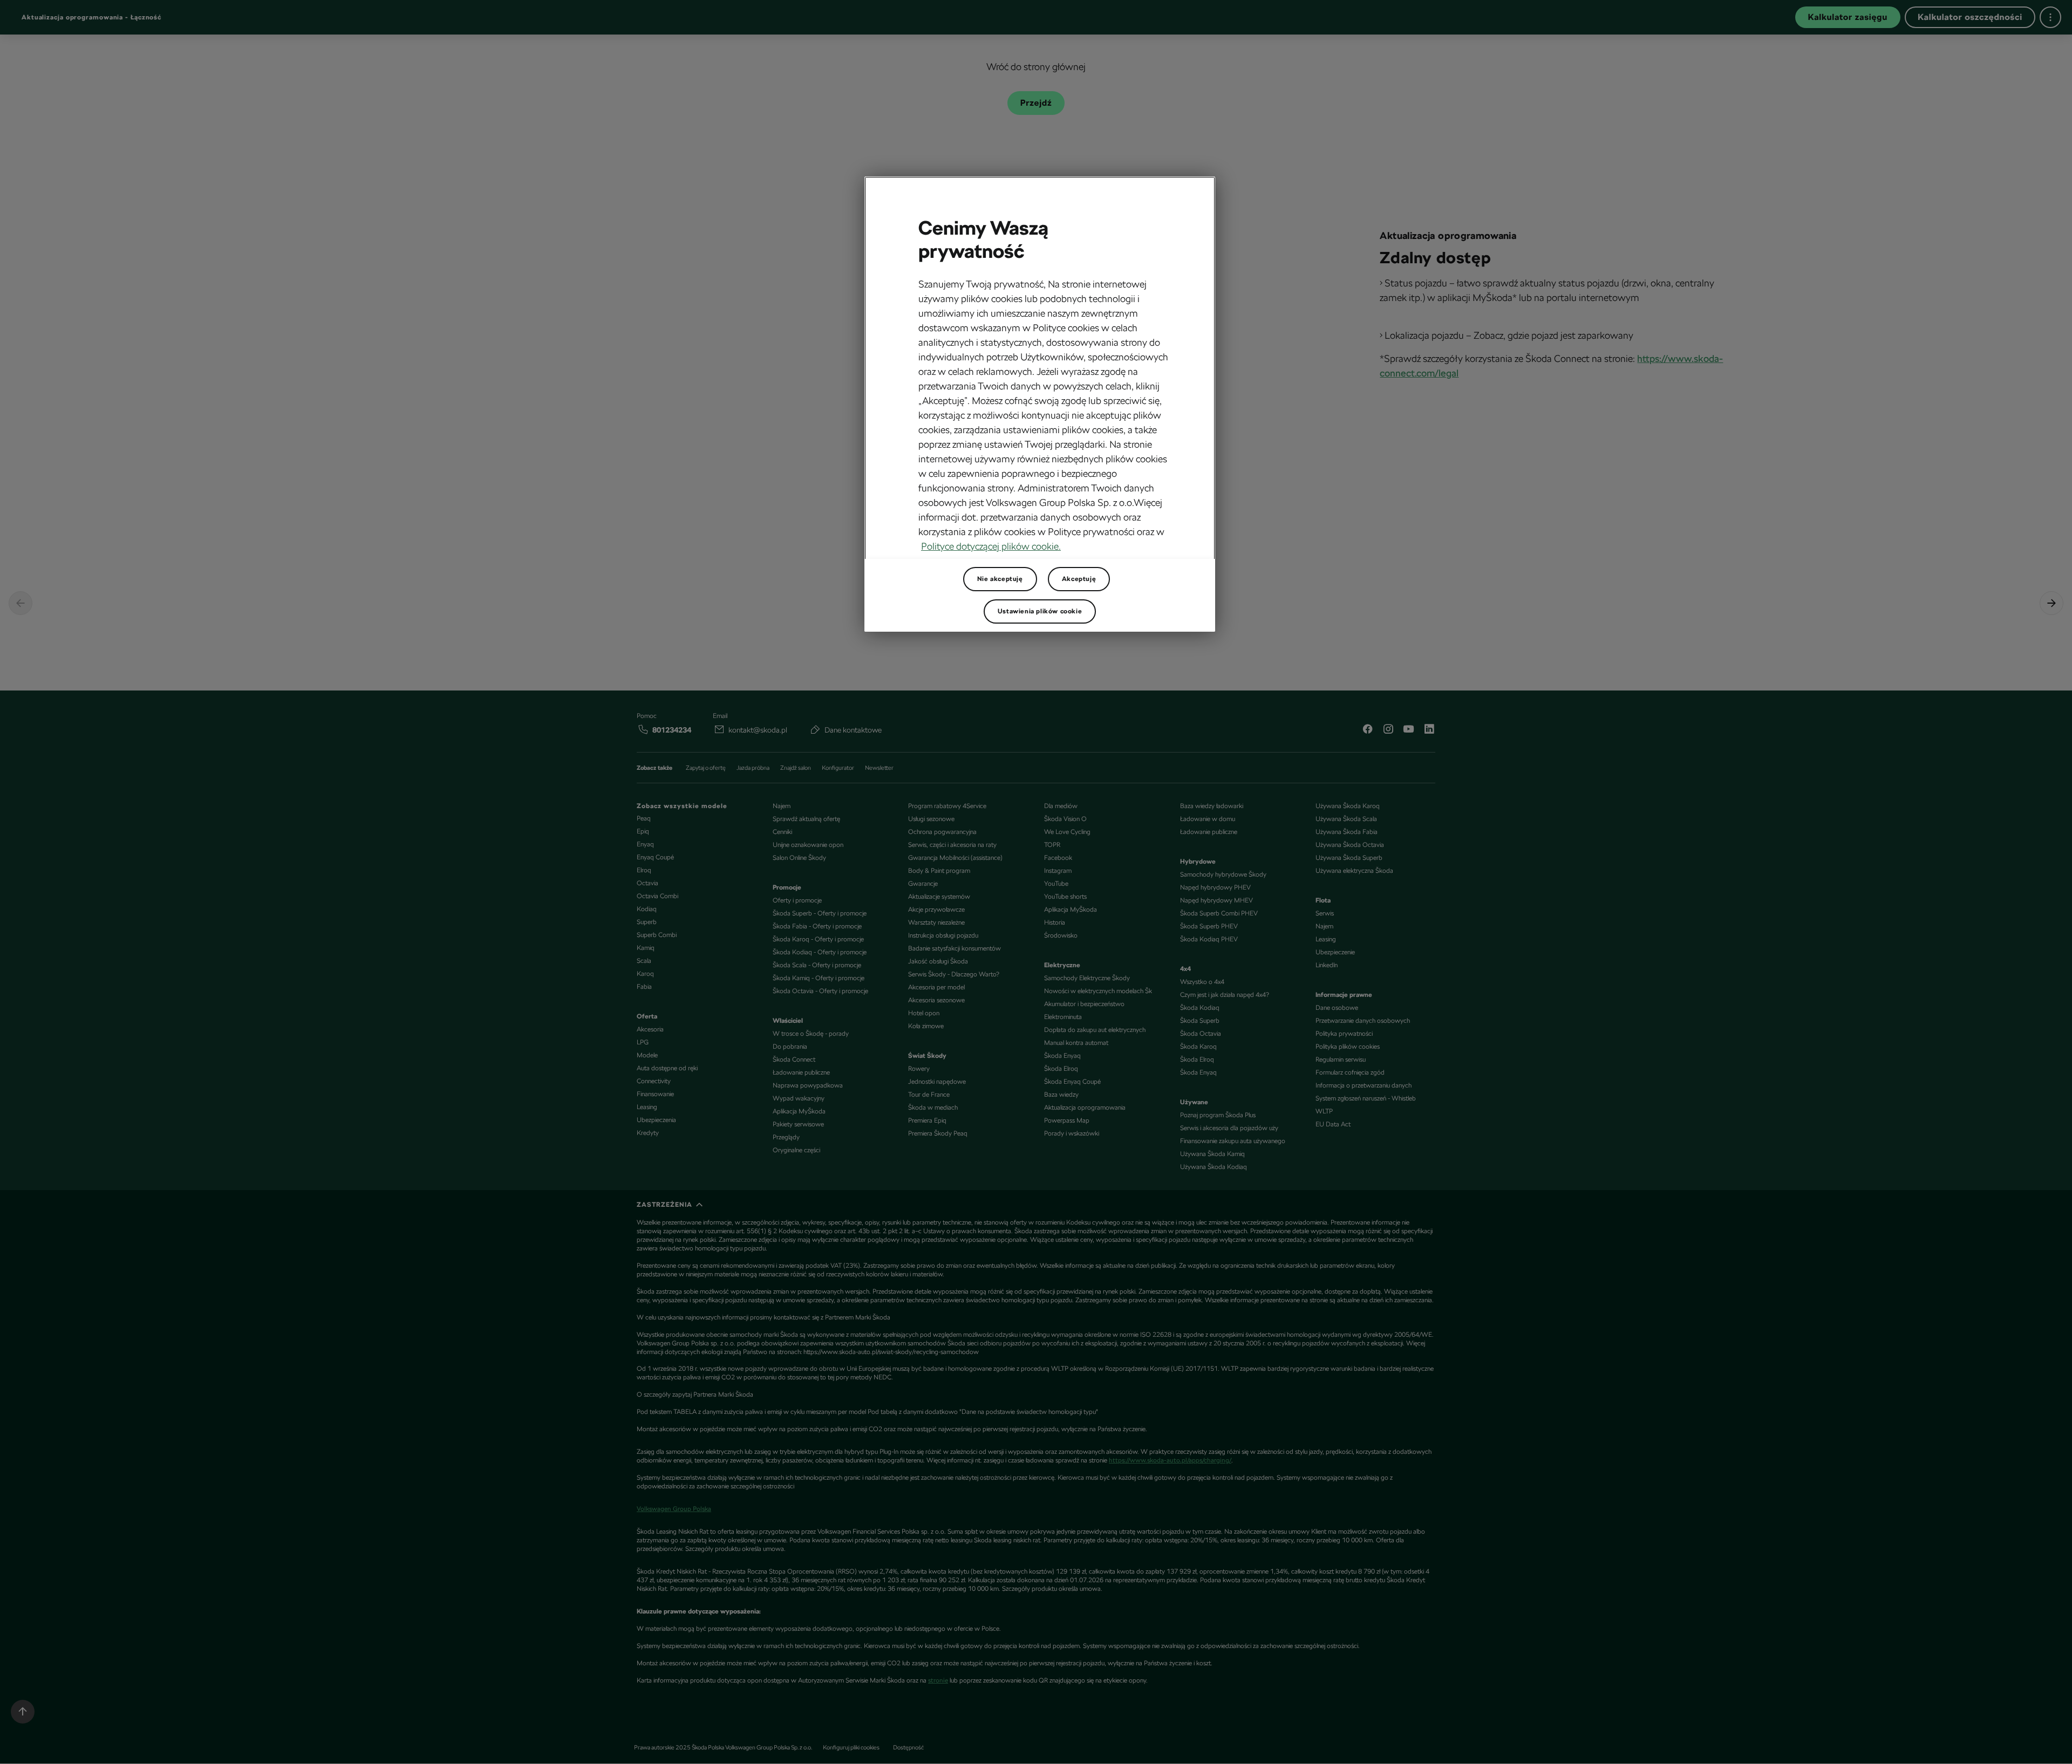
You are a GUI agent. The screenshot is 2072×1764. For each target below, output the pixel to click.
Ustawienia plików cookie (1040, 611)
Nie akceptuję (1000, 579)
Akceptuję (1079, 579)
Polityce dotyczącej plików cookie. (991, 546)
